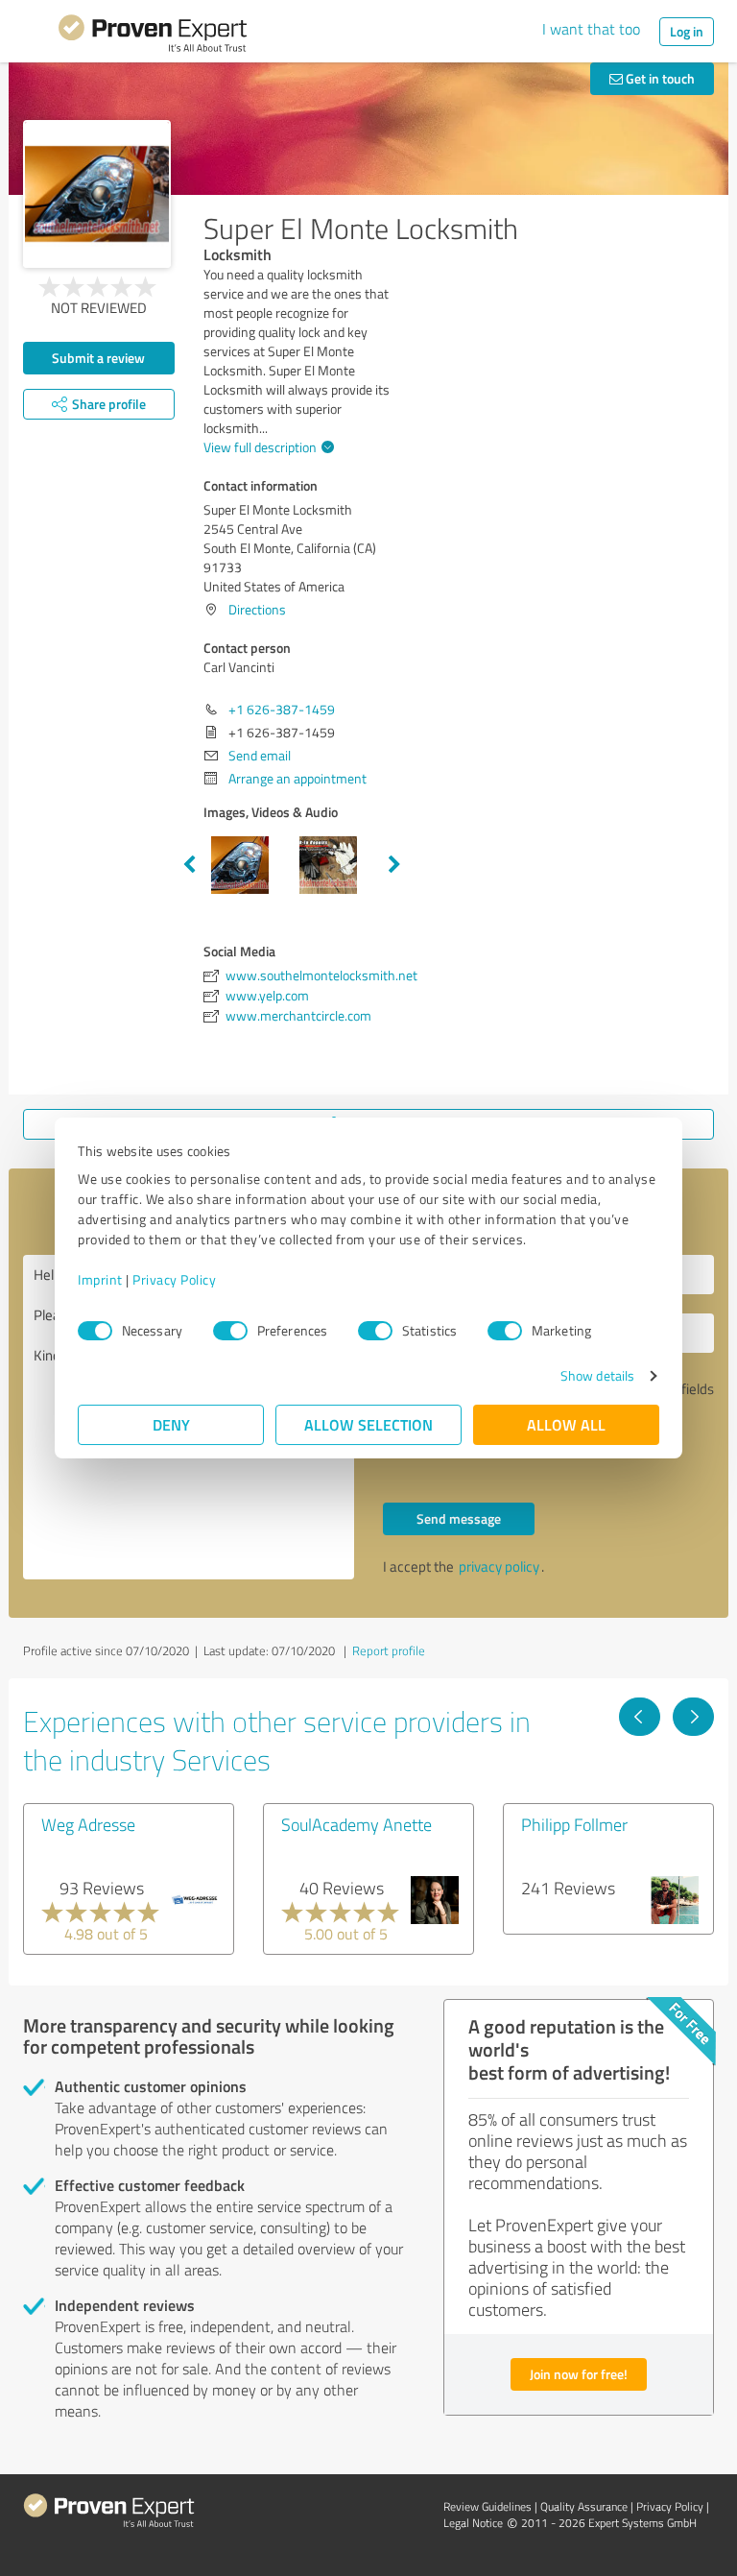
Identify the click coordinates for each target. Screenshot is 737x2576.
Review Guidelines (487, 2506)
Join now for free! (579, 2374)
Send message (459, 1518)
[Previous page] (640, 1717)
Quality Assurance (584, 2506)
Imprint (100, 1279)
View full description (260, 447)
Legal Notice (473, 2523)
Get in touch (659, 78)
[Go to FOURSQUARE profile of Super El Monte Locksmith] (217, 1056)
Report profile (389, 1650)
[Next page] (693, 1717)
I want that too (591, 29)
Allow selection (368, 1424)
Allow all (566, 1424)
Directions (257, 609)
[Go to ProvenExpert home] (153, 36)
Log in (687, 31)
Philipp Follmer (574, 1824)
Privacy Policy (174, 1279)
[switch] (230, 1331)
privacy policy (499, 1566)
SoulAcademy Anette (357, 1824)
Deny (171, 1424)
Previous (189, 865)
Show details (597, 1375)
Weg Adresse (88, 1824)
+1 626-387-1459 (282, 709)
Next (394, 865)
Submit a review (98, 358)
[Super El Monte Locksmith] (97, 194)
